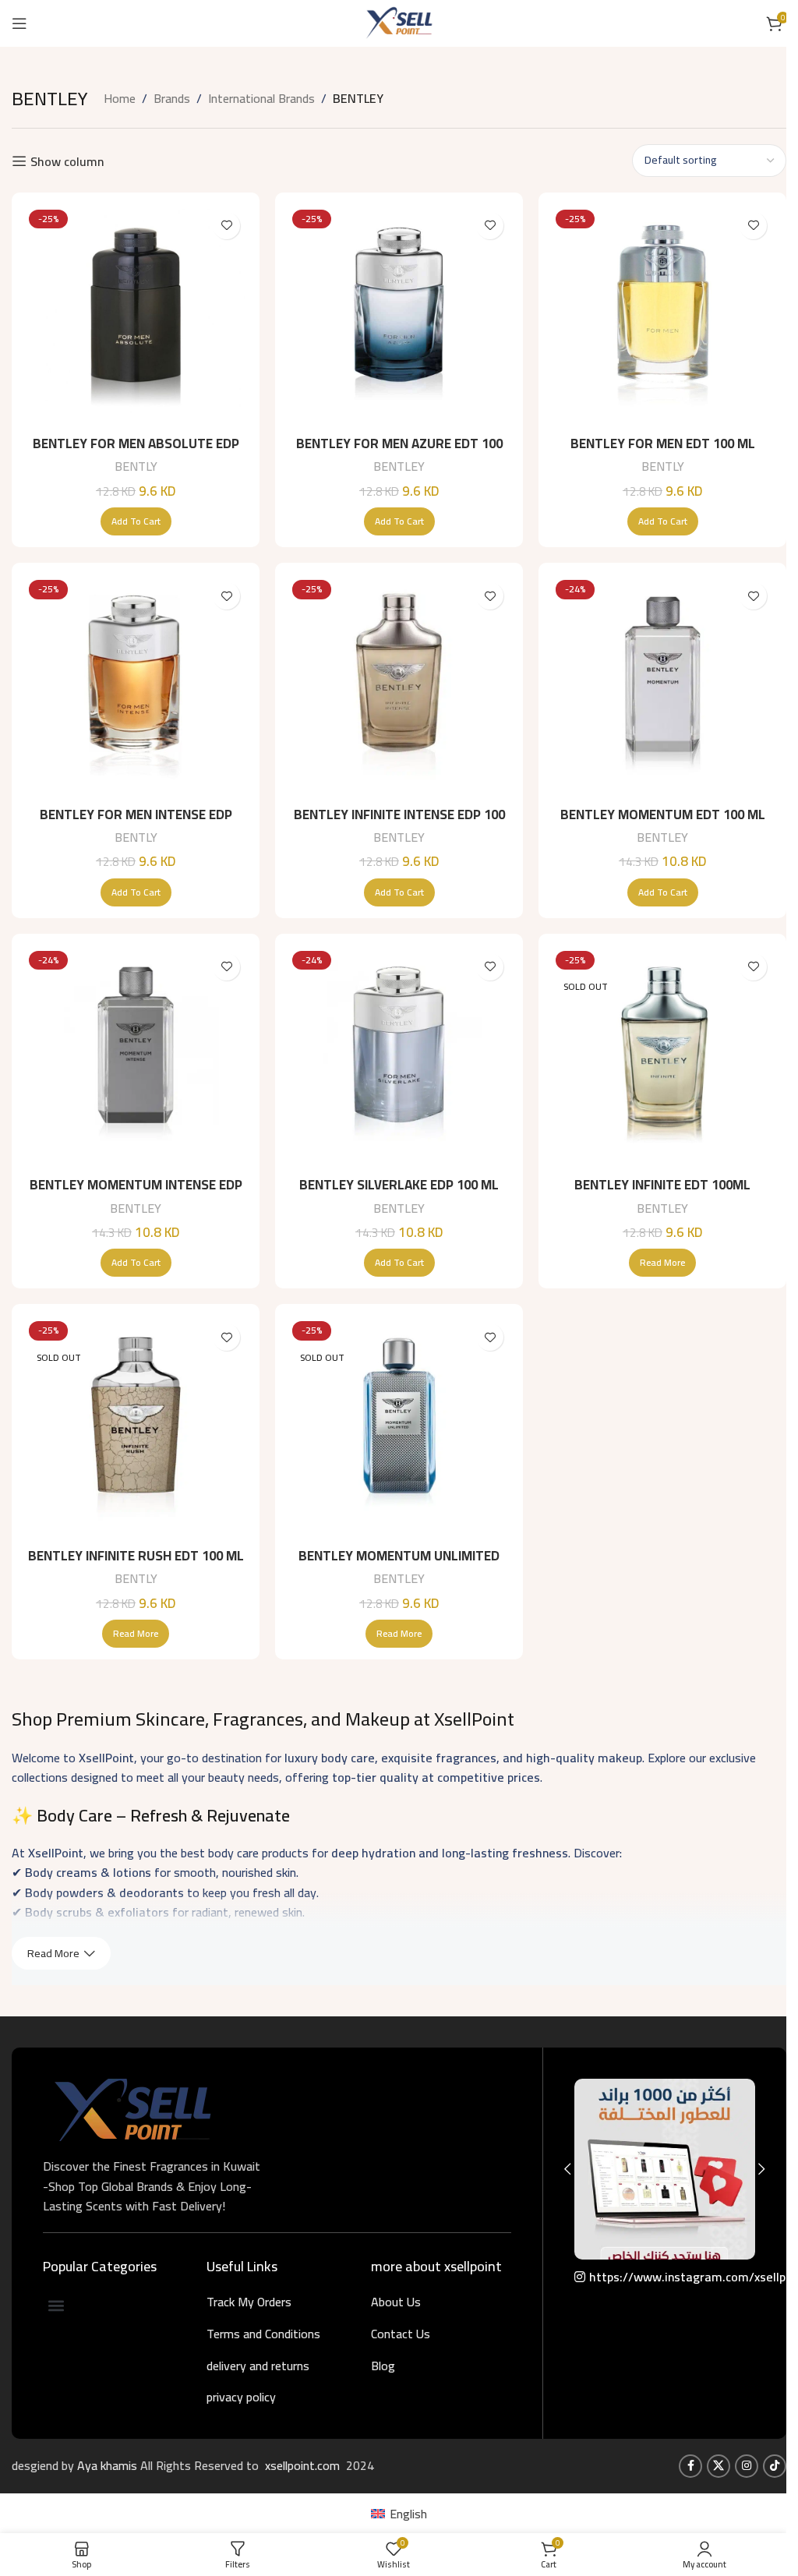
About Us (396, 2302)
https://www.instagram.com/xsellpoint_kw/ (672, 2277)
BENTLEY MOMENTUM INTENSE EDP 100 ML (136, 1194)
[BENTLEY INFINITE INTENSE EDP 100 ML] (399, 687)
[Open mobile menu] (19, 23)
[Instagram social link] (747, 2466)
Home (120, 99)
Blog (383, 2366)
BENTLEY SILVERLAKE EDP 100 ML (399, 1185)
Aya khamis (109, 2465)
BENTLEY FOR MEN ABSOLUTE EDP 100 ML (136, 453)
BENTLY (136, 466)
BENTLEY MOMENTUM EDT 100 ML (663, 814)
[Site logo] (399, 22)
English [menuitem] (408, 2514)
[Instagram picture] (665, 2169)
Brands (172, 99)
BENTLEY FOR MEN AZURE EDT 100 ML (399, 453)
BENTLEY (399, 466)
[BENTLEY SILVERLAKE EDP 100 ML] (399, 1058)
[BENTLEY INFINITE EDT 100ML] (662, 1058)
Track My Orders (249, 2302)
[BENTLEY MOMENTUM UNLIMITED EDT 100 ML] (399, 1428)
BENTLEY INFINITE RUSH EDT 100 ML (136, 1556)
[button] (136, 521)
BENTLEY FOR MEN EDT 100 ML (663, 443)
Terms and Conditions (263, 2334)
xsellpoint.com (304, 2465)
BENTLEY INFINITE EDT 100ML (662, 1185)
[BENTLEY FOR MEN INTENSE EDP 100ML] (136, 687)
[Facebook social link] (690, 2466)
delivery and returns (258, 2366)
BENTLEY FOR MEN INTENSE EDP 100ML (136, 824)
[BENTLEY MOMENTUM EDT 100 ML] (662, 687)
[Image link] (132, 2108)
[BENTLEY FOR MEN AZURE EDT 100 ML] (399, 316)
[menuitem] (399, 2513)
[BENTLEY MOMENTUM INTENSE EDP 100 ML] (136, 1058)
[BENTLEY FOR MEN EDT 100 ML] (662, 316)
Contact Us (401, 2334)
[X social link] (719, 2466)
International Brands (261, 99)
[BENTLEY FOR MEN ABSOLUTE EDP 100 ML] (136, 316)
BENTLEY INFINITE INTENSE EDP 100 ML (399, 824)
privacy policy (241, 2397)
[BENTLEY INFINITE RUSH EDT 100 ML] (136, 1428)
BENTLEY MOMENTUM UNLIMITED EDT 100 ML (399, 1565)
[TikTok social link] (775, 2466)
